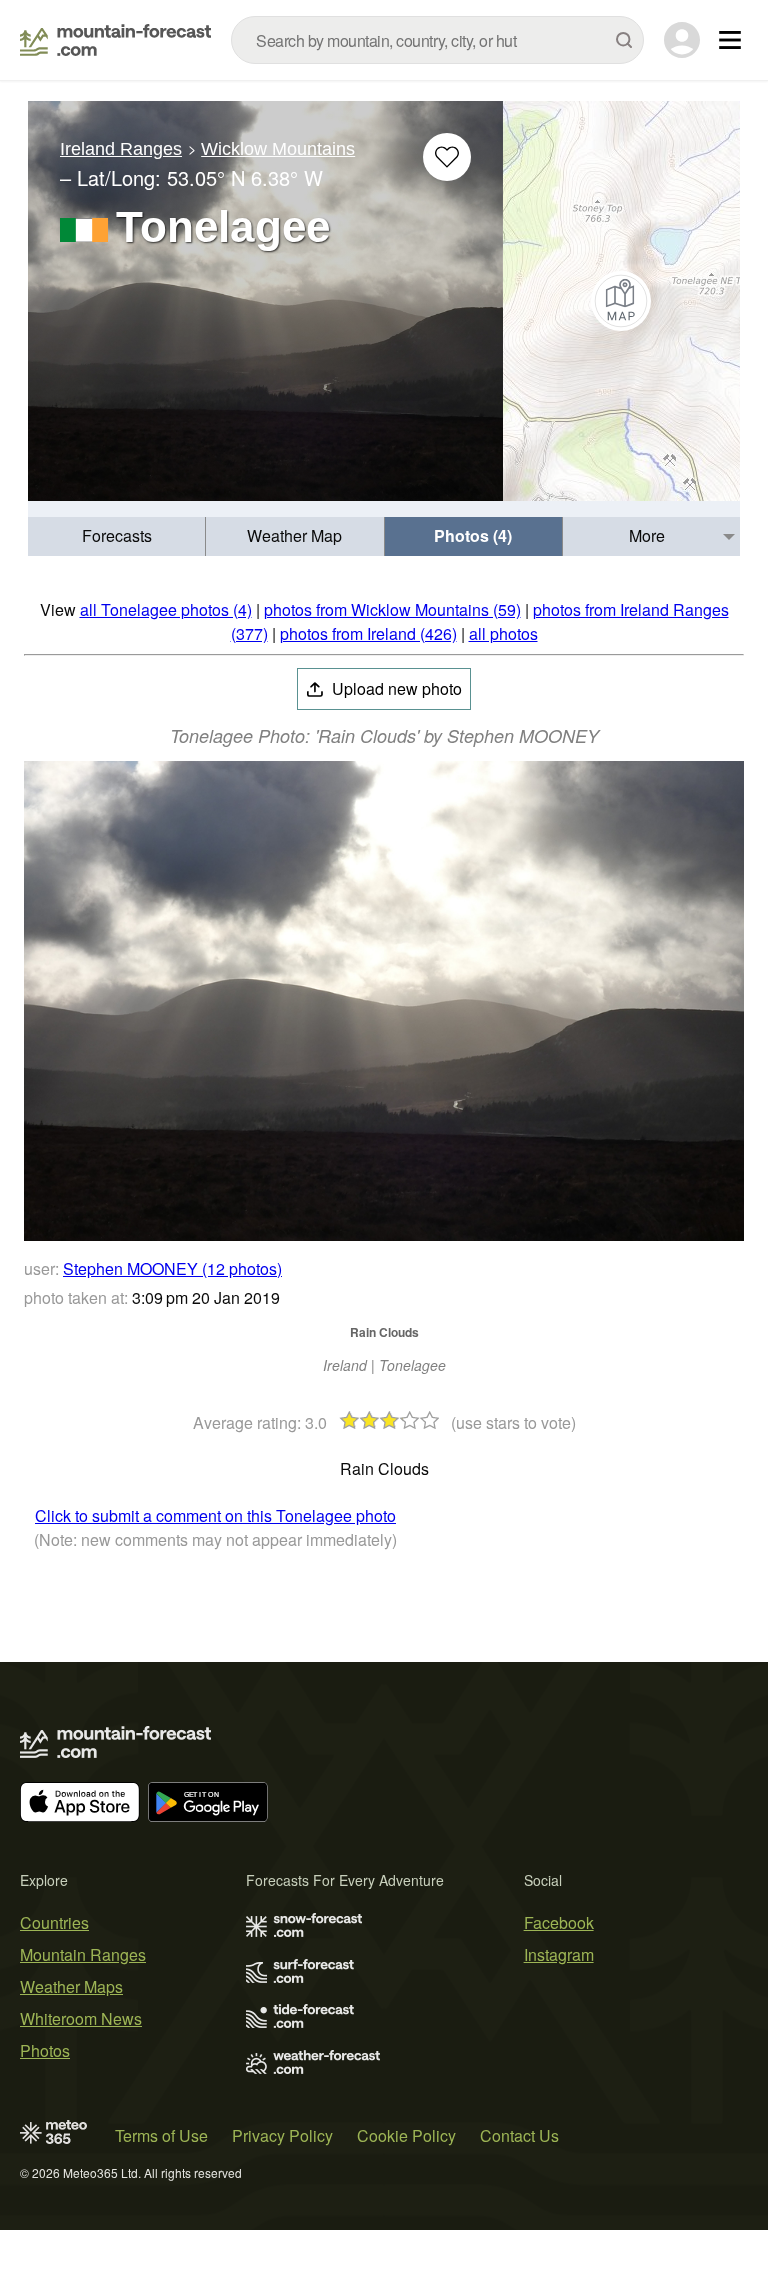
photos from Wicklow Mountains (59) (392, 609)
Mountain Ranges (83, 1954)
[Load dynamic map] (621, 301)
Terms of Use (161, 2135)
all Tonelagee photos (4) (166, 609)
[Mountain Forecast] (115, 40)
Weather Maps (71, 1986)
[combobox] (437, 40)
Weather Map (294, 535)
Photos (45, 2050)
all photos (503, 633)
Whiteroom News (81, 2018)
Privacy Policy (282, 2135)
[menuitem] (117, 536)
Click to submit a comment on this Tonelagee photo (215, 1515)
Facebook (559, 1922)
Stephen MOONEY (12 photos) (172, 1268)
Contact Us (519, 2135)
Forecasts (117, 535)
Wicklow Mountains (278, 149)
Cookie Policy (406, 2135)
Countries (54, 1922)
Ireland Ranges (121, 149)
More (647, 535)
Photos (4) (473, 535)
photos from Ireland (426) (368, 633)
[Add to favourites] (447, 157)
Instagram (559, 1954)
